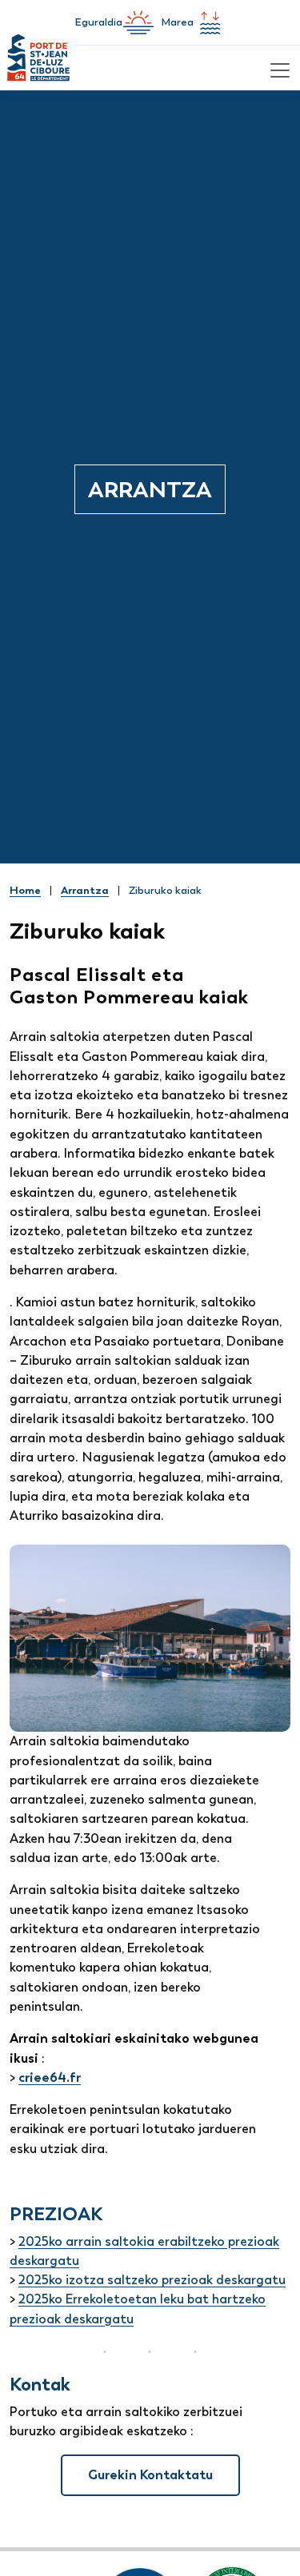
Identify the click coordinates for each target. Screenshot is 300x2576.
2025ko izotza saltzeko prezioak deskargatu (152, 2280)
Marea (177, 22)
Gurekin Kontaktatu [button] (150, 2475)
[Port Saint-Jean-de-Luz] (38, 68)
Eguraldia (98, 22)
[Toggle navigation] (278, 68)
